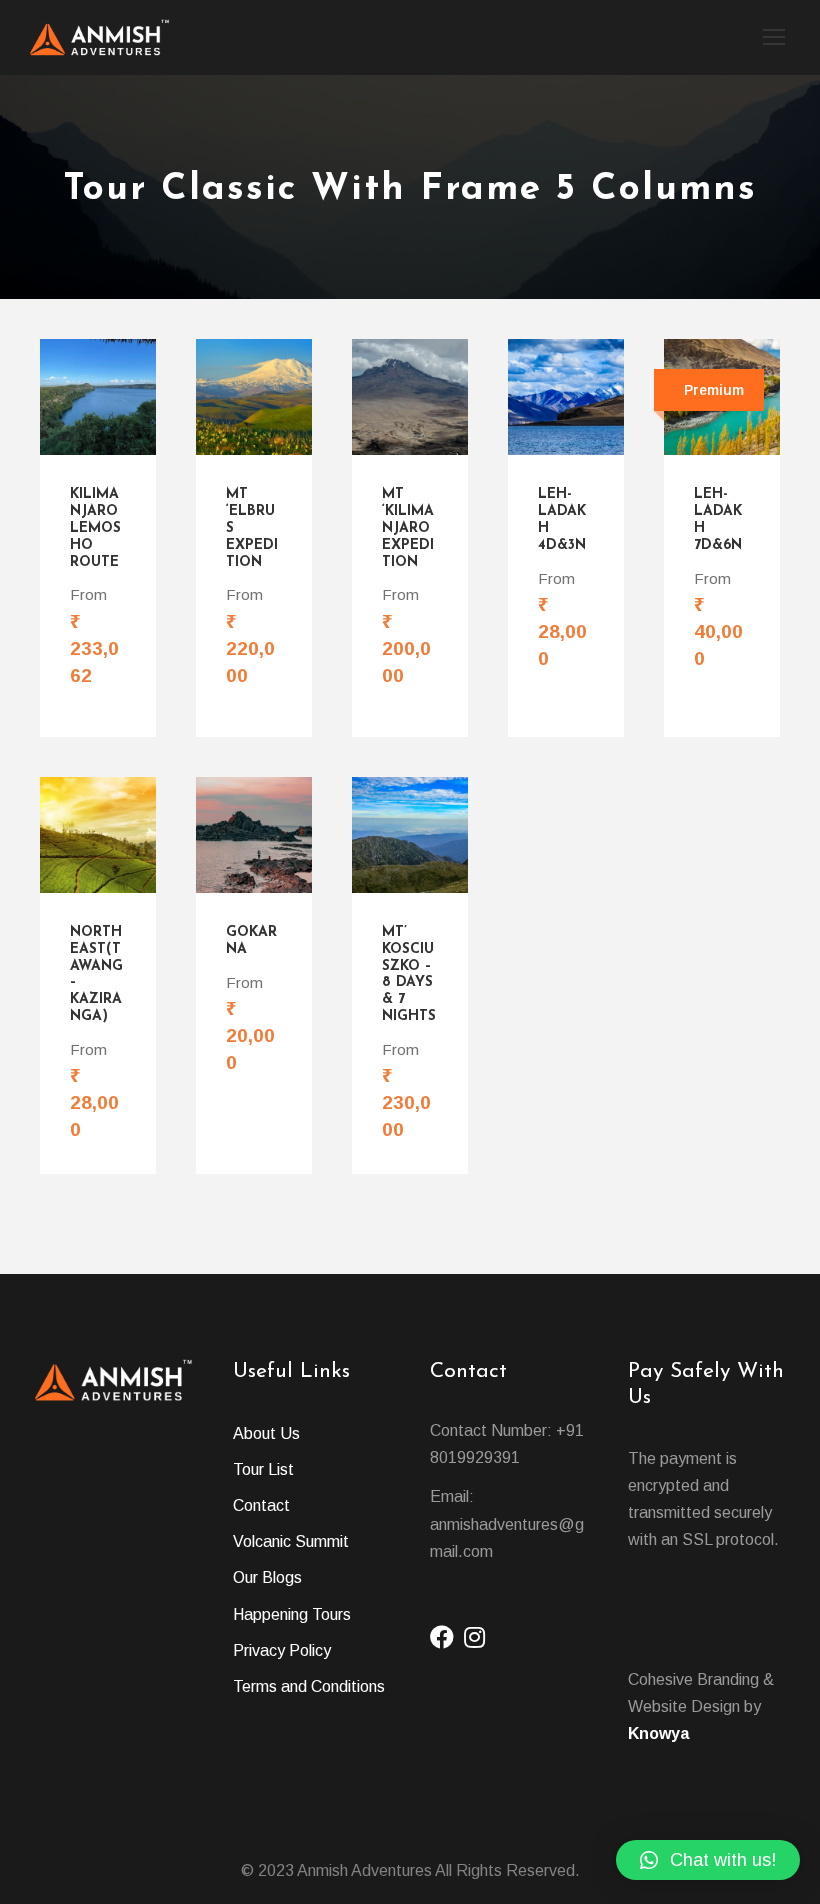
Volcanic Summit (291, 1541)
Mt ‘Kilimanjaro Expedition (408, 528)
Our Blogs (267, 1577)
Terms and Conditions (309, 1686)
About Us (266, 1433)
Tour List (263, 1469)
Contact (261, 1505)
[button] (708, 1860)
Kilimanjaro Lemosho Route (95, 528)
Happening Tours (292, 1614)
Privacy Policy (282, 1650)
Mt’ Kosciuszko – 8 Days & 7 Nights (409, 974)
